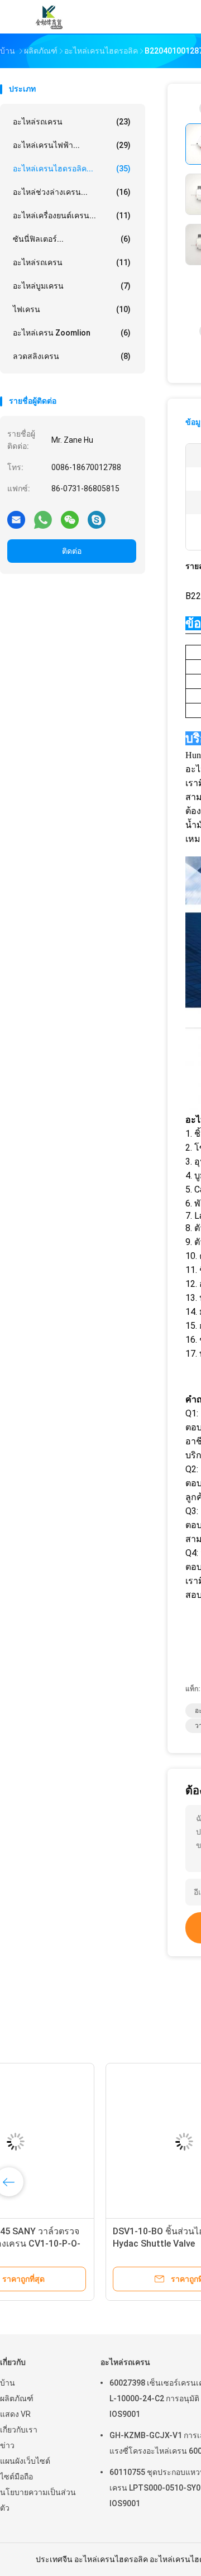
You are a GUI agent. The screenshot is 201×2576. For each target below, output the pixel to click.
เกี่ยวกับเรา (19, 2430)
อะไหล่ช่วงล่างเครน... (72, 192)
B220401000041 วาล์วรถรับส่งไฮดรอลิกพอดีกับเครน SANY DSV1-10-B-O (86, 2244)
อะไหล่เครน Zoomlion (72, 333)
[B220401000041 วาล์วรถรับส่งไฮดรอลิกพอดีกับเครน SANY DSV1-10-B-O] (87, 2142)
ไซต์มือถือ (16, 2477)
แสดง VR (15, 2414)
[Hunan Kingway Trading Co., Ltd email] (16, 519)
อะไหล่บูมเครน (72, 286)
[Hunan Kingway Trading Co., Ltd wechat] (70, 519)
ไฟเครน (72, 309)
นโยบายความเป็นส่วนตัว (38, 2500)
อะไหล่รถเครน (72, 122)
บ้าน (8, 2383)
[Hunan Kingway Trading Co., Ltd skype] (97, 519)
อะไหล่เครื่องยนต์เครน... (72, 216)
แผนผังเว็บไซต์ (25, 2461)
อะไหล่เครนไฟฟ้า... (72, 145)
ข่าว (7, 2445)
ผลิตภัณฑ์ (17, 2398)
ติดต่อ (72, 551)
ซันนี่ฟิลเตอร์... (72, 239)
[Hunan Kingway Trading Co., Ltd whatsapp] (43, 519)
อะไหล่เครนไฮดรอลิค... (72, 169)
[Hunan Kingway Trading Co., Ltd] (49, 17)
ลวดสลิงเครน (72, 356)
